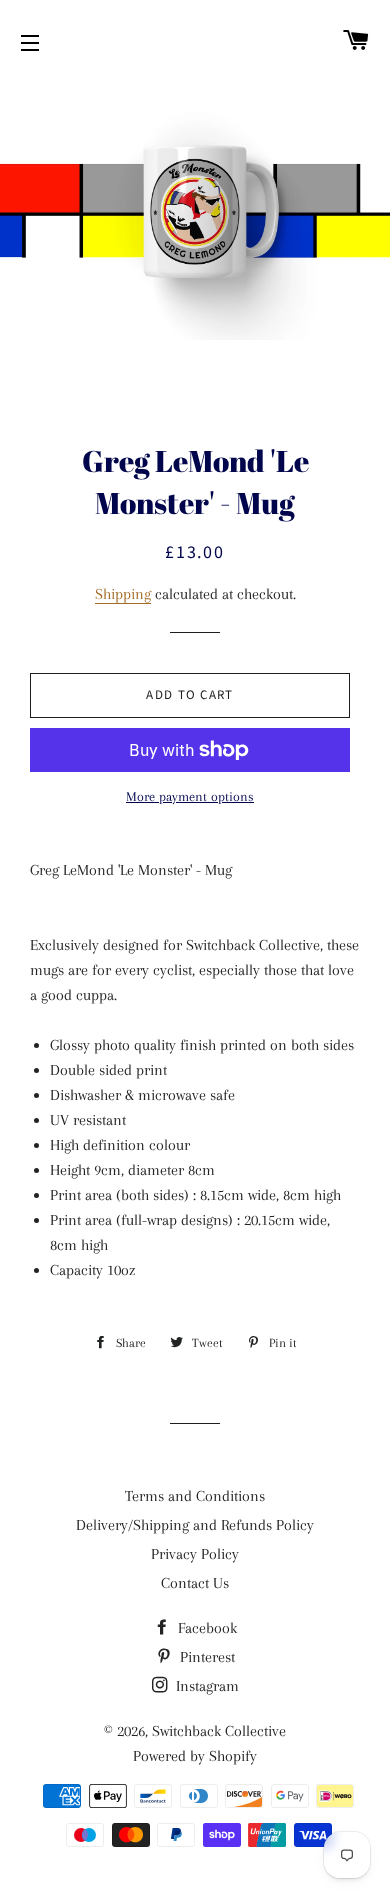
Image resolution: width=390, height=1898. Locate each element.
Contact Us (195, 1583)
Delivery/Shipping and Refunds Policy (195, 1525)
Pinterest (205, 1657)
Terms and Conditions (195, 1496)
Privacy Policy (195, 1554)
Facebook (205, 1628)
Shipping (123, 594)
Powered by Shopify (195, 1756)
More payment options (190, 796)
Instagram (205, 1686)
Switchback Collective (219, 1731)
